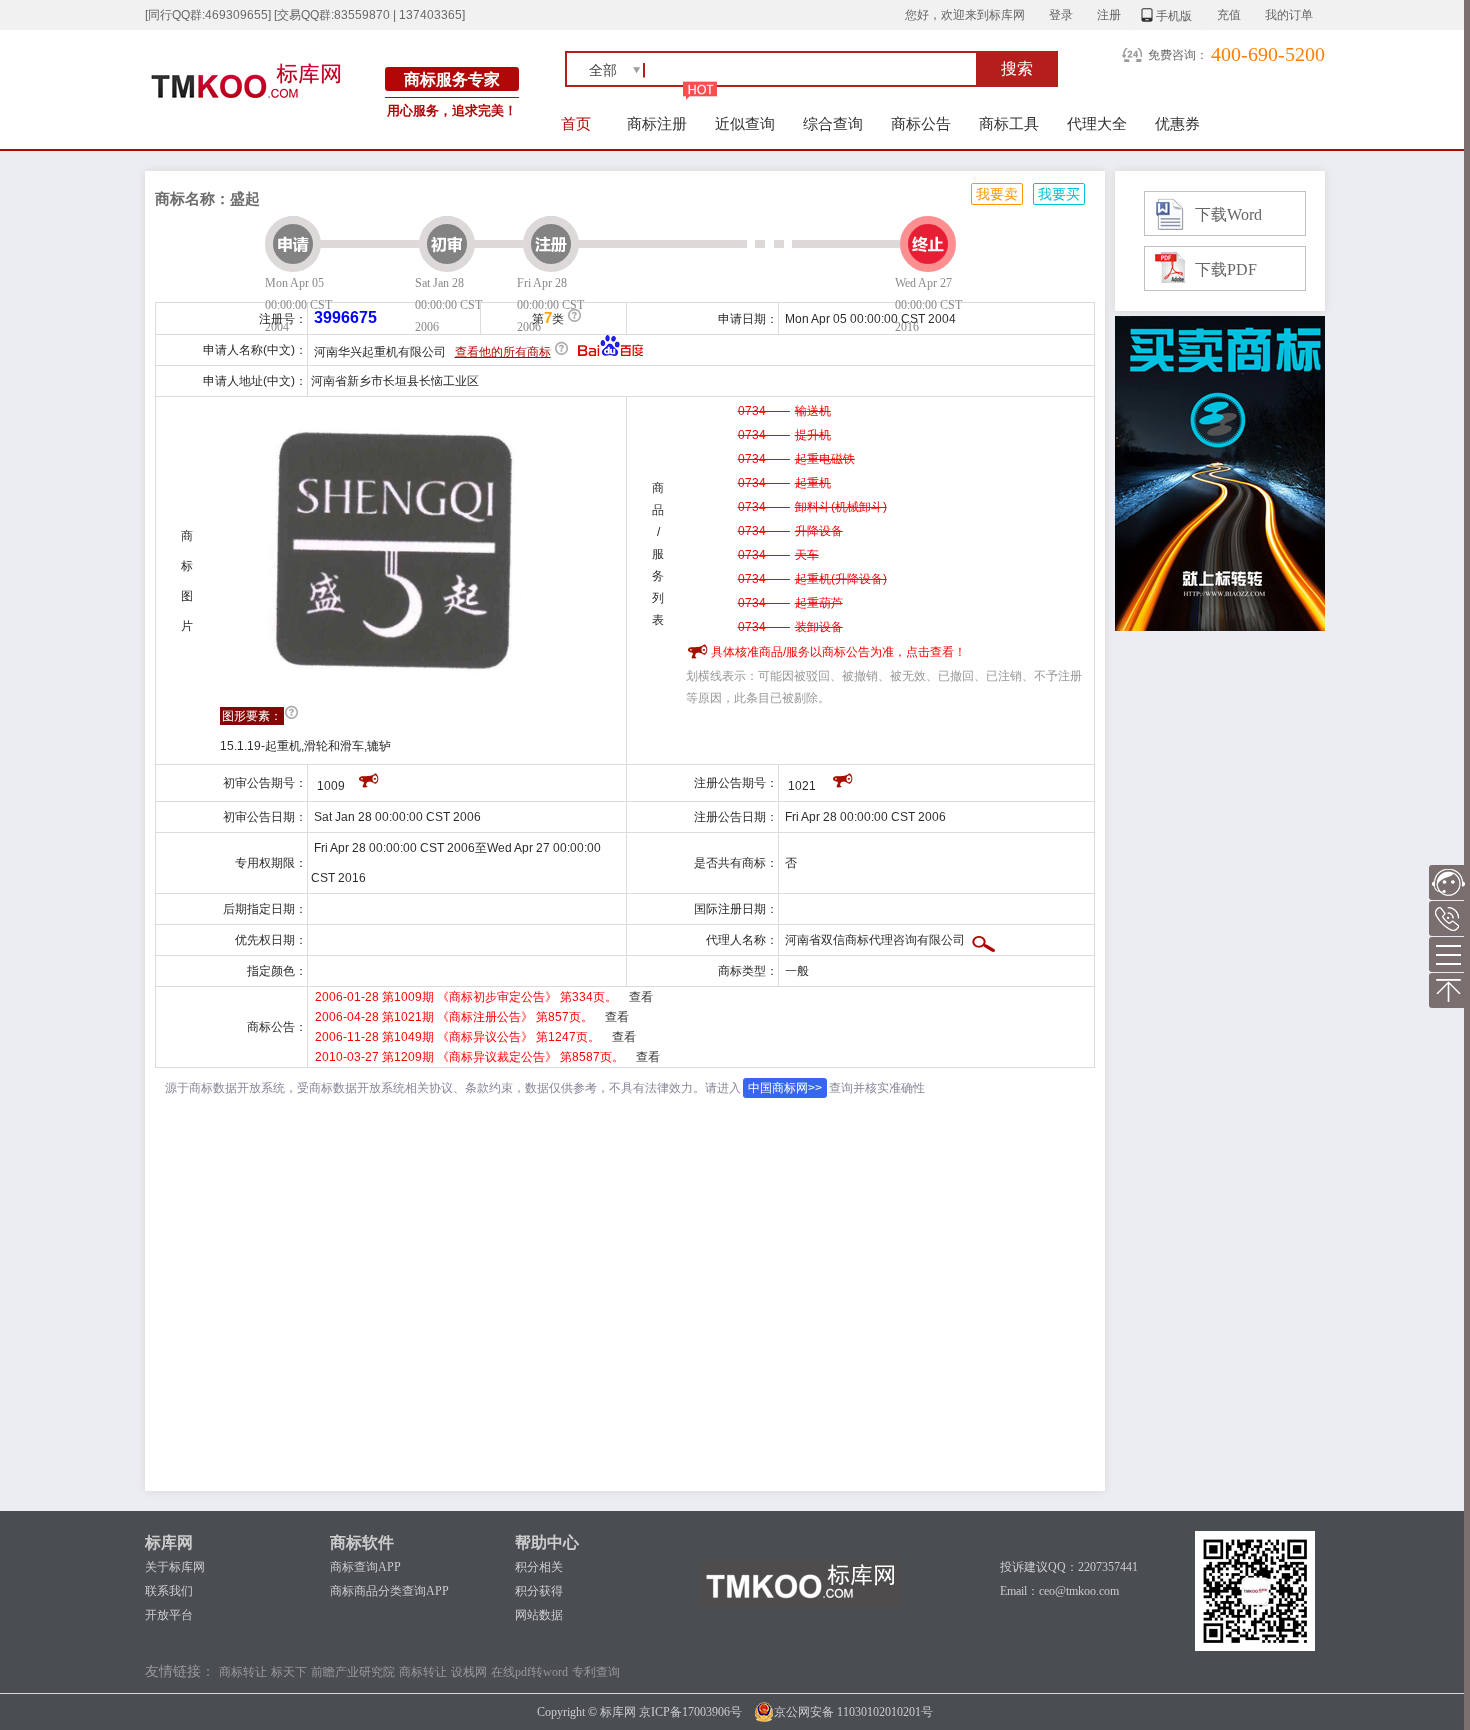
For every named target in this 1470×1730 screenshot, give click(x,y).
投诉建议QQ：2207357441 (1069, 1567)
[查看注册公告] (843, 777)
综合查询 (833, 123)
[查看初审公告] (369, 777)
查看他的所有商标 (503, 352)
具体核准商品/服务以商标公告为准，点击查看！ (838, 652)
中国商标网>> (785, 1088)
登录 (1061, 15)
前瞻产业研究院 (353, 1672)
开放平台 (169, 1615)
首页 (576, 123)
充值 (1229, 15)
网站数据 (539, 1615)
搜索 (1017, 68)
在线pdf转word (529, 1672)
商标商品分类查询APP (389, 1591)
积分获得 (539, 1591)
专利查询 (596, 1672)
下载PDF (1226, 269)
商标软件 (362, 1542)
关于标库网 (175, 1567)
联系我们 (169, 1591)
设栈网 (469, 1672)
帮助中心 (547, 1542)
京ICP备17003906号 (690, 1712)
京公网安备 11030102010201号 (853, 1712)
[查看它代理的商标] (983, 940)
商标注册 (657, 123)
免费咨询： (1178, 55)
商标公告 (921, 123)
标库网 (169, 1542)
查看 (641, 997)
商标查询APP (365, 1567)
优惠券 (1177, 123)
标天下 (289, 1672)
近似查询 (745, 123)
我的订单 (1289, 15)
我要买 (1059, 194)
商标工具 (1009, 123)
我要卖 (997, 194)
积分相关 (539, 1567)
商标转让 (243, 1672)
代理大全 (1097, 123)
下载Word (1228, 214)
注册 (1109, 15)
